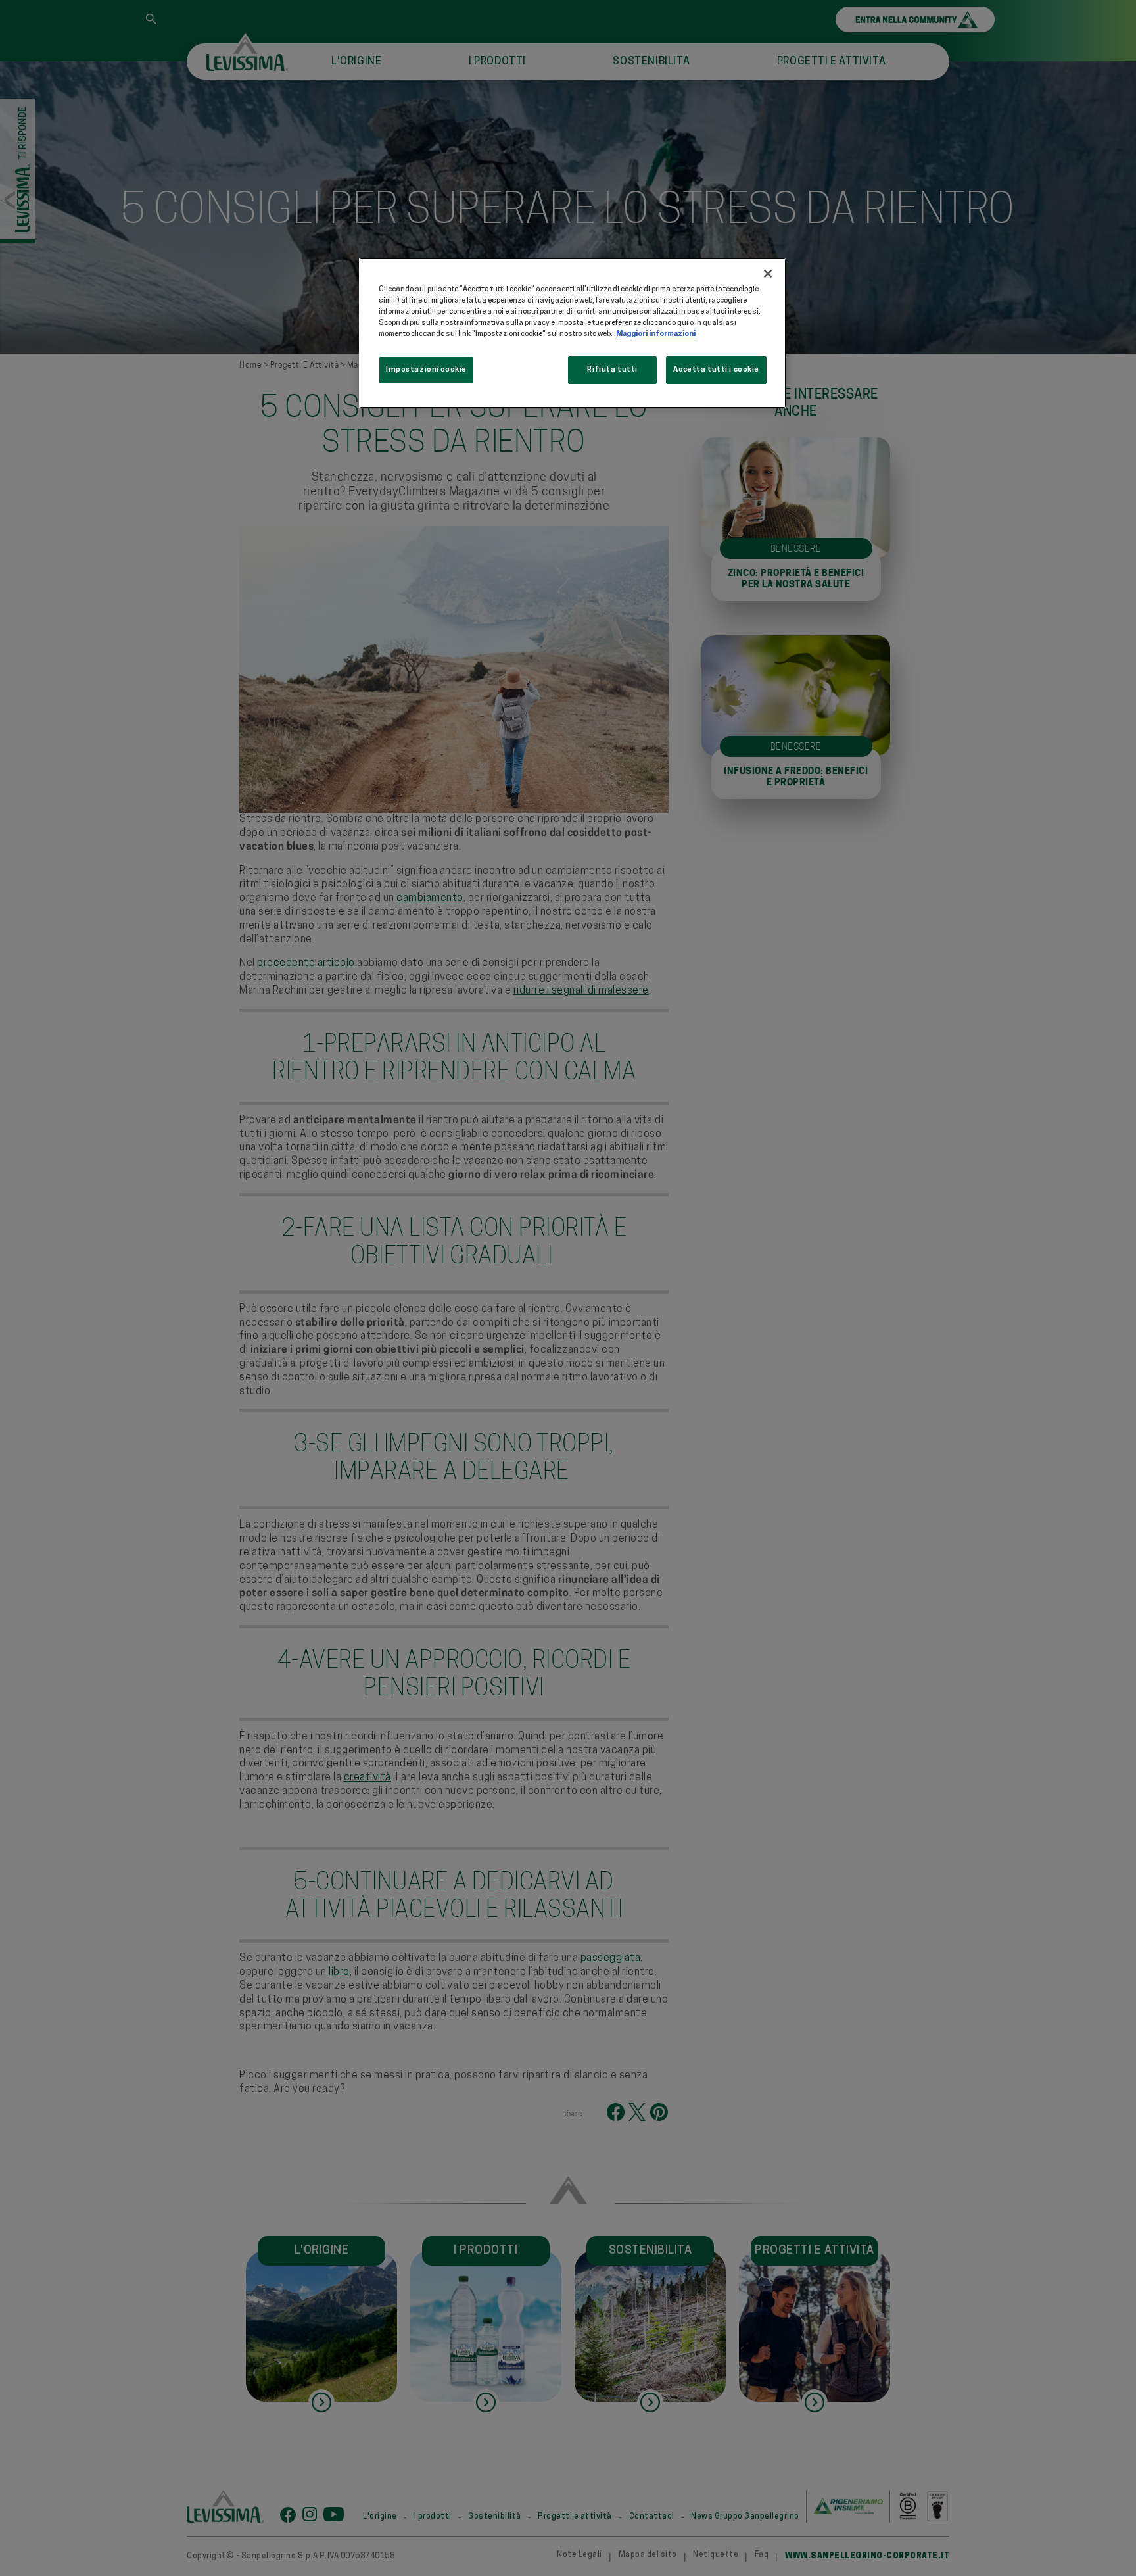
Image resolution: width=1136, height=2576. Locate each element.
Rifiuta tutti (612, 370)
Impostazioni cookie (426, 370)
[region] (573, 333)
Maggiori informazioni (656, 334)
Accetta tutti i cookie (716, 370)
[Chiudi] (768, 274)
